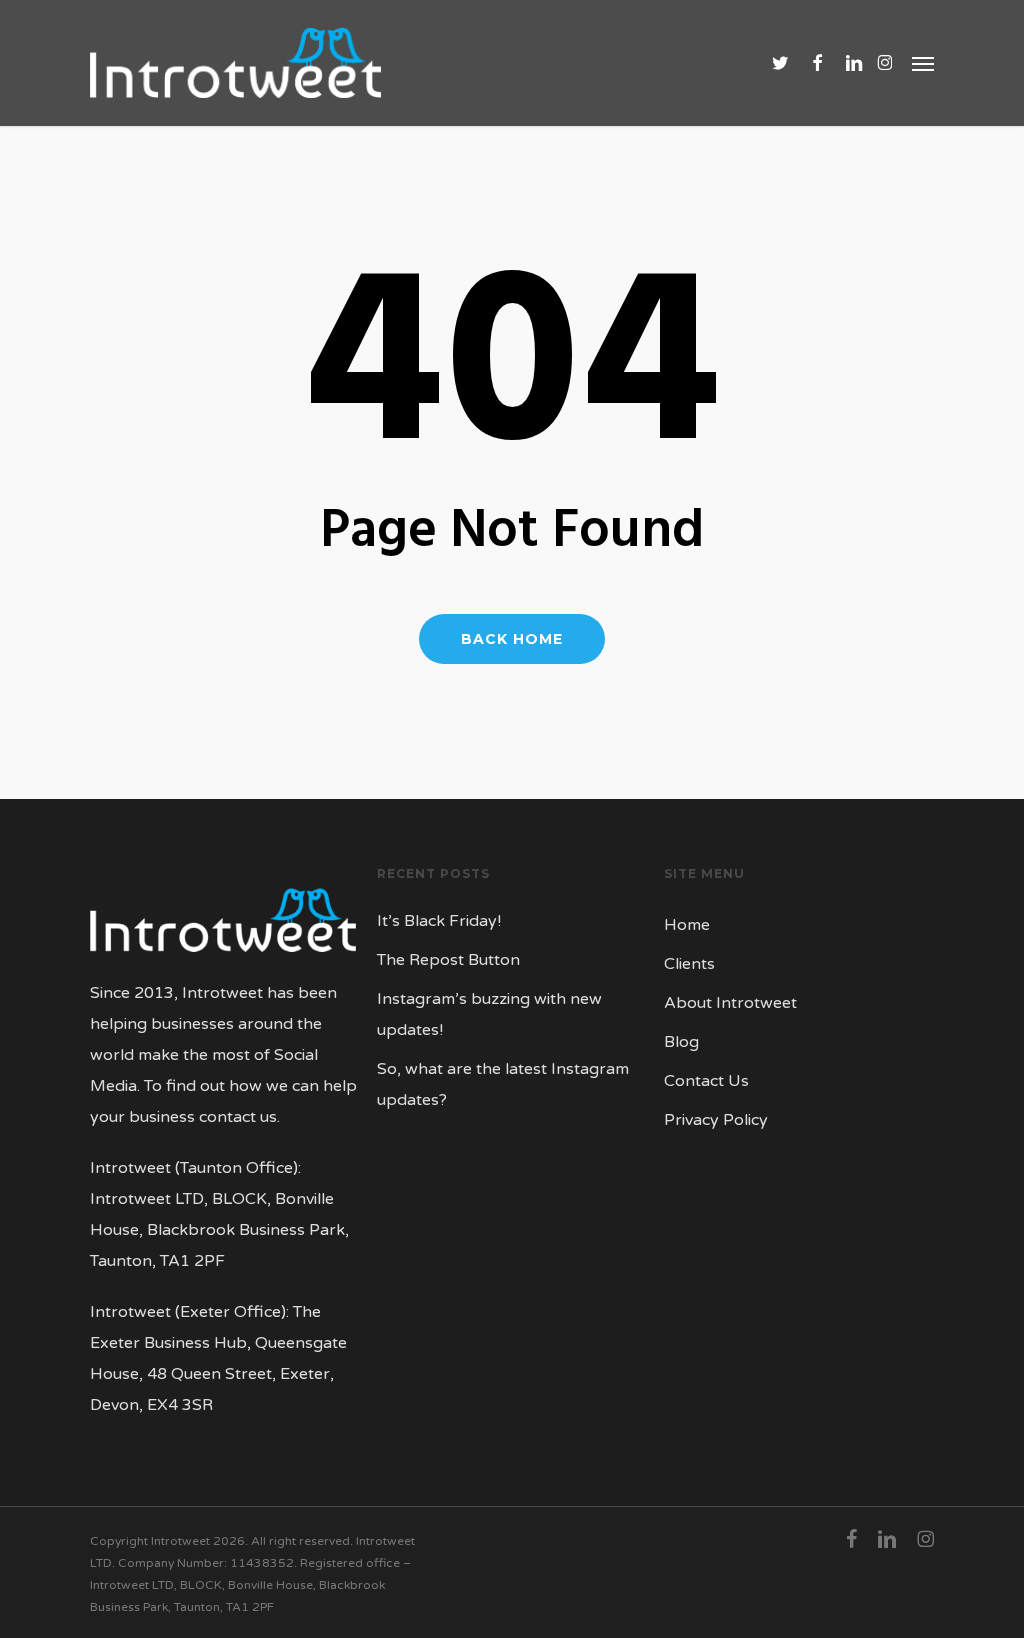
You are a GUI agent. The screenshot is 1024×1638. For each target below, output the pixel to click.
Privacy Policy (716, 1120)
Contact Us (706, 1081)
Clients (689, 964)
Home (687, 925)
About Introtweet (730, 1003)
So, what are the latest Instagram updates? (503, 1084)
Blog (681, 1042)
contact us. (239, 1117)
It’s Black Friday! (439, 921)
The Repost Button (448, 960)
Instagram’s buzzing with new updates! (489, 1014)
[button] (923, 63)
